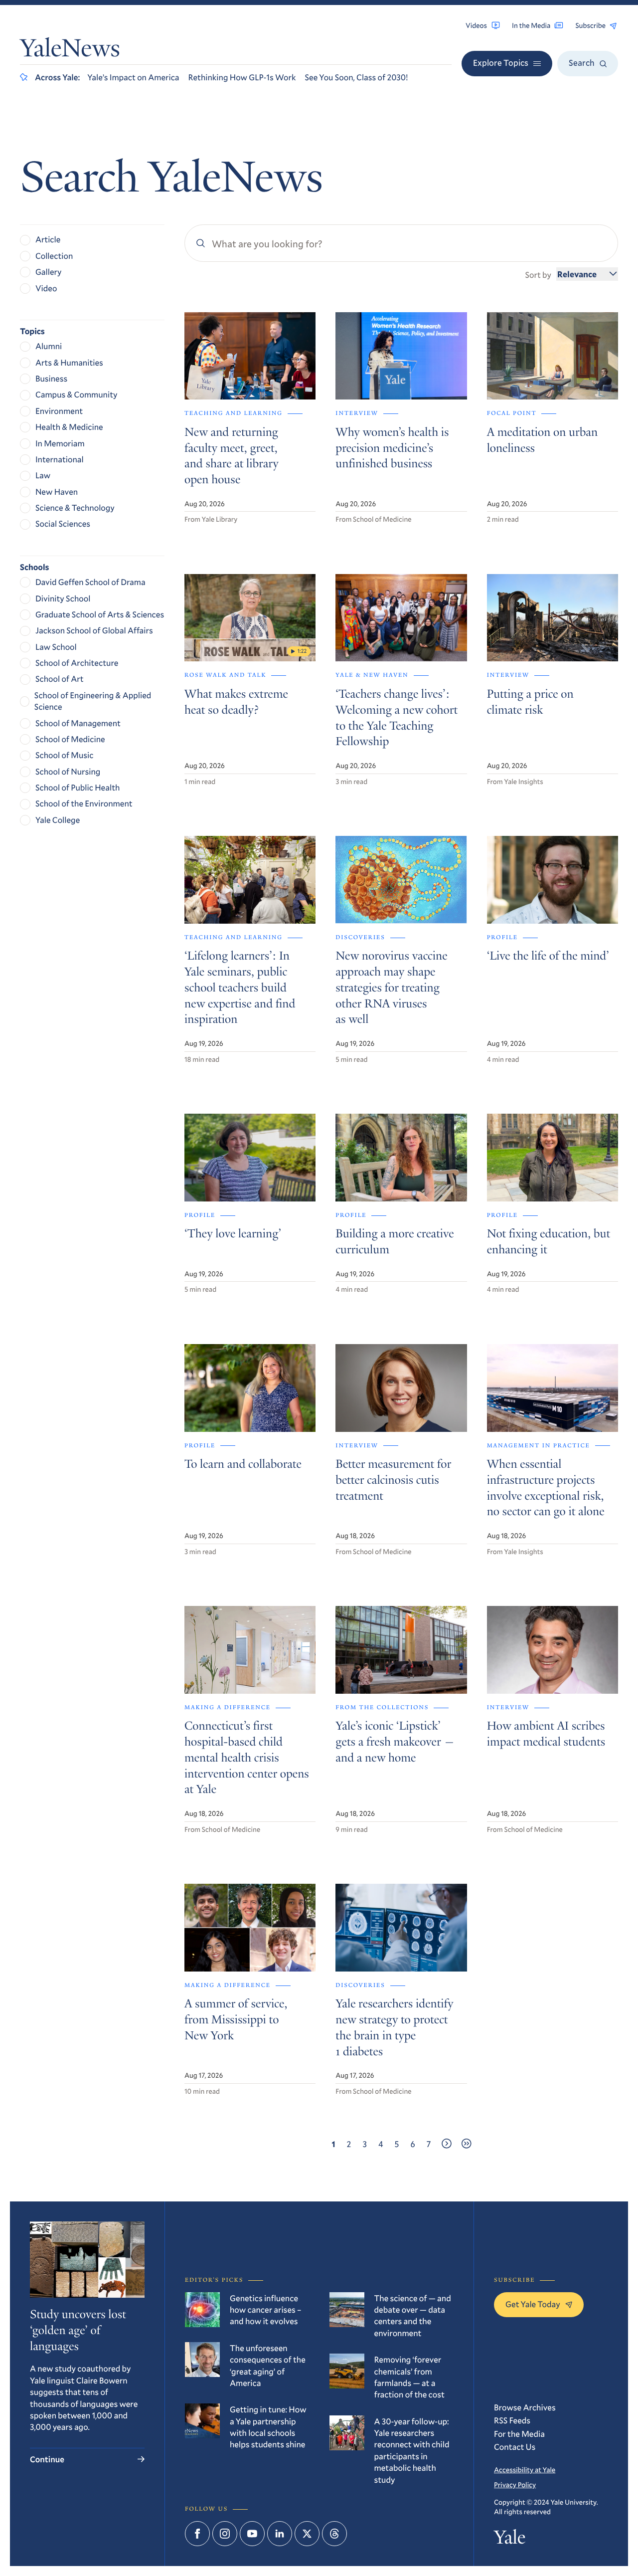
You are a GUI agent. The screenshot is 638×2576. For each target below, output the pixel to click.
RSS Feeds (512, 2420)
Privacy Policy (515, 2484)
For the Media (519, 2434)
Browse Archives (525, 2407)
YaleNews (70, 50)
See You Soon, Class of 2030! (356, 77)
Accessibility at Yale (525, 2470)
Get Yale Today (533, 2304)
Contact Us (515, 2447)
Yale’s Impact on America (133, 77)
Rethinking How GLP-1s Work (242, 77)
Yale (510, 2540)
